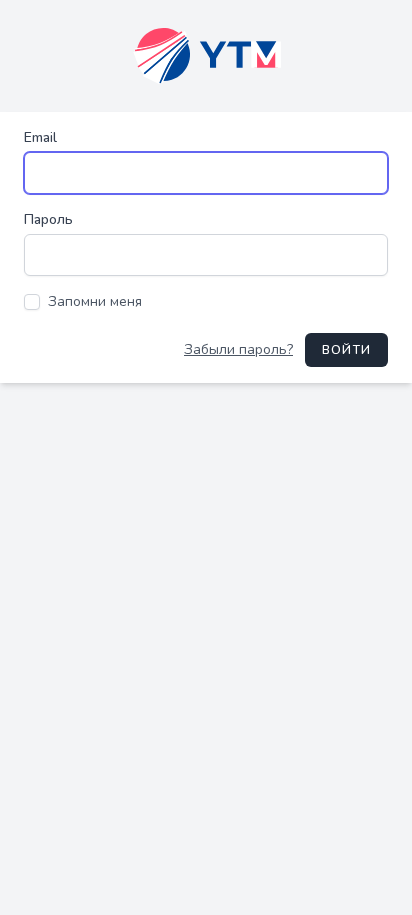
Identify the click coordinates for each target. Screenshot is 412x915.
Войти (346, 350)
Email (40, 137)
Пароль (48, 219)
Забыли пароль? (238, 349)
